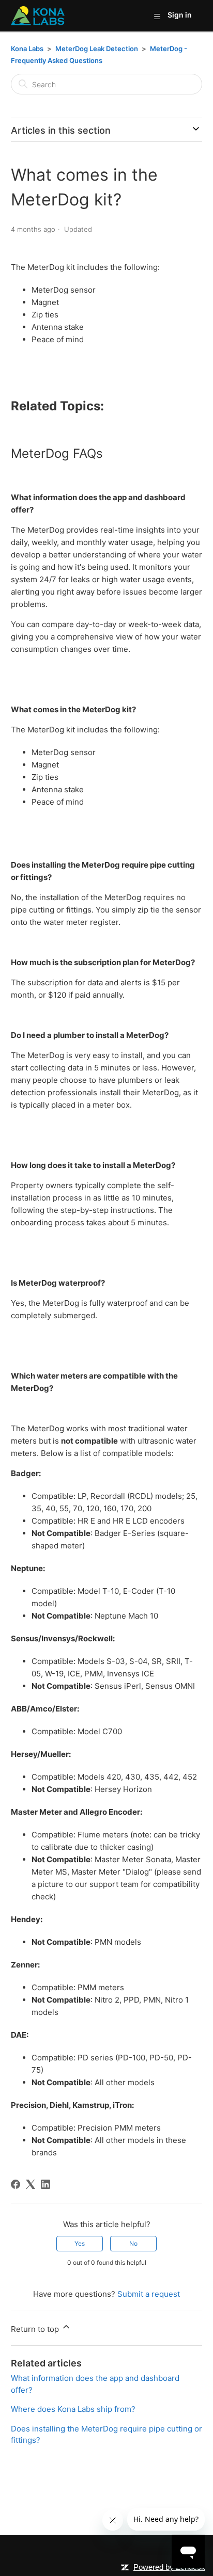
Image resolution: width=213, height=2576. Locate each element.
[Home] (38, 16)
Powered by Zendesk (169, 2567)
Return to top (36, 2329)
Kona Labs (27, 49)
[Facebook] (16, 2184)
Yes (80, 2243)
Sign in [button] (180, 15)
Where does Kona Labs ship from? (73, 2409)
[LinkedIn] (45, 2184)
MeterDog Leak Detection (97, 49)
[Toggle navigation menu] (157, 16)
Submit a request (149, 2294)
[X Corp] (31, 2184)
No (133, 2243)
